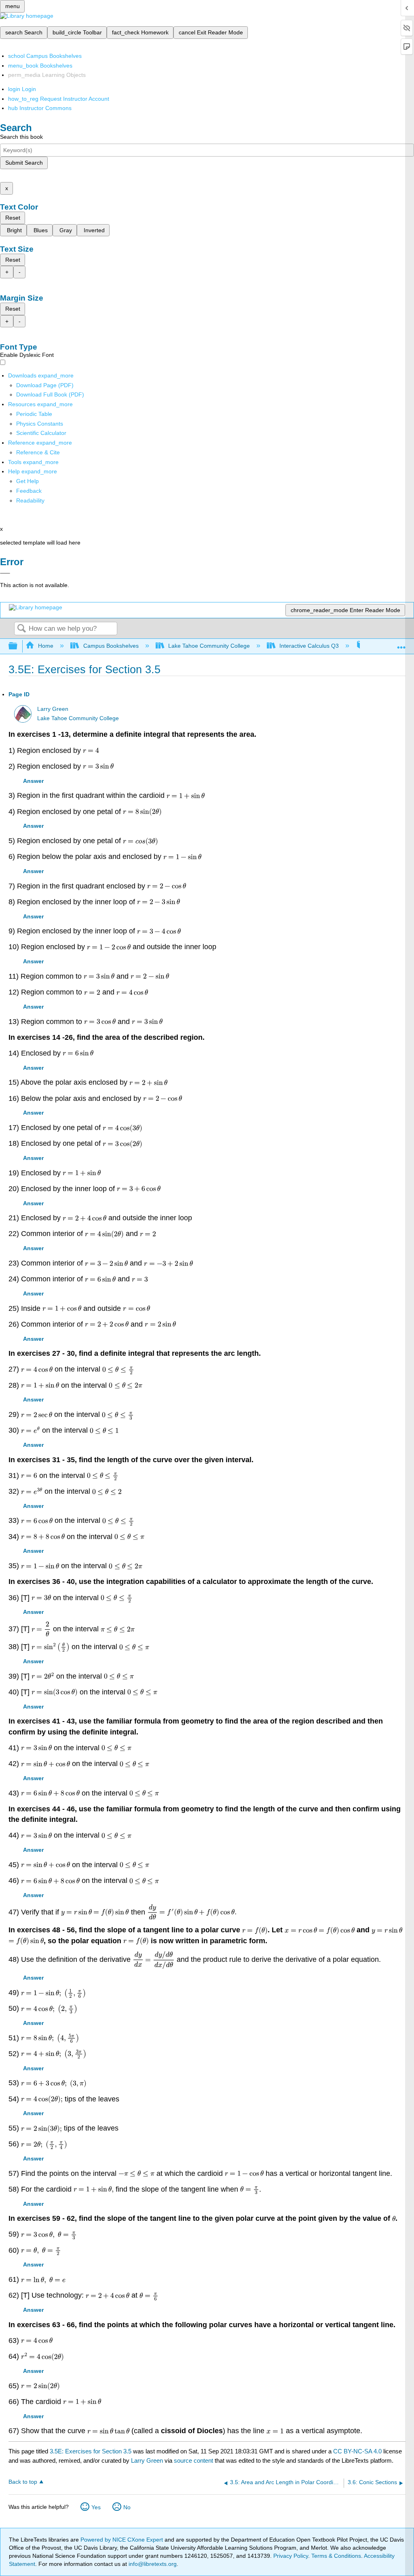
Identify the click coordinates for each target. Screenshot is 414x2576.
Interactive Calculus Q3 (309, 646)
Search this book (21, 137)
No (127, 2507)
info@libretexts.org (152, 2564)
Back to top (23, 2482)
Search (21, 629)
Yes (96, 2507)
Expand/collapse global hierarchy (18, 646)
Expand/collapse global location (401, 644)
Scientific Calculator (41, 433)
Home (46, 646)
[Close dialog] (5, 573)
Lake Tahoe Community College (209, 646)
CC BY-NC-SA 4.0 (357, 2451)
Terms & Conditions (336, 2556)
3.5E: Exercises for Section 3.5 (91, 2451)
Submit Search (24, 163)
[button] (29, 491)
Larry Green (53, 709)
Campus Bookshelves (111, 646)
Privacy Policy (291, 2556)
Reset (13, 218)
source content (193, 2460)
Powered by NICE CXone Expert (123, 2540)
